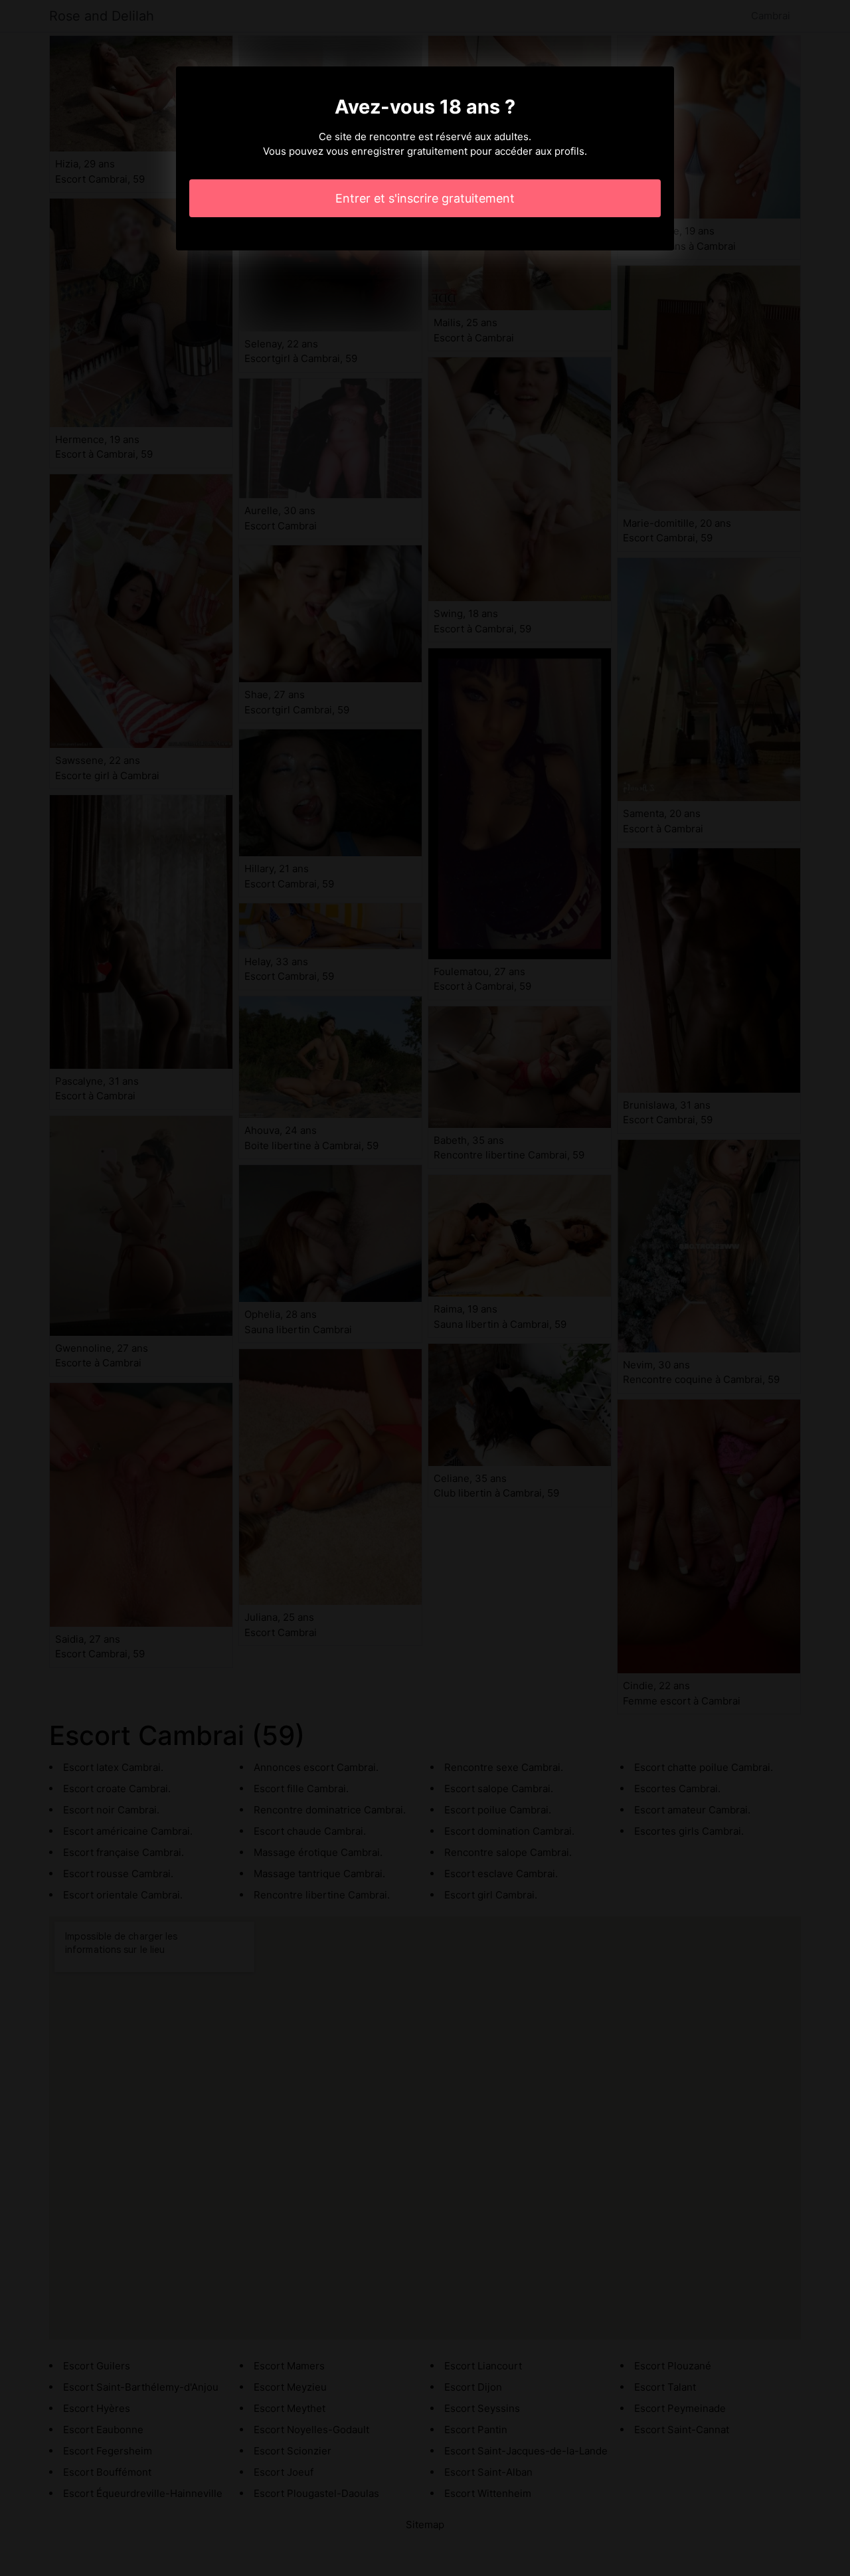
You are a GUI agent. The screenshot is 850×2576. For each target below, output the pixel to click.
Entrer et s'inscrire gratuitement (425, 198)
